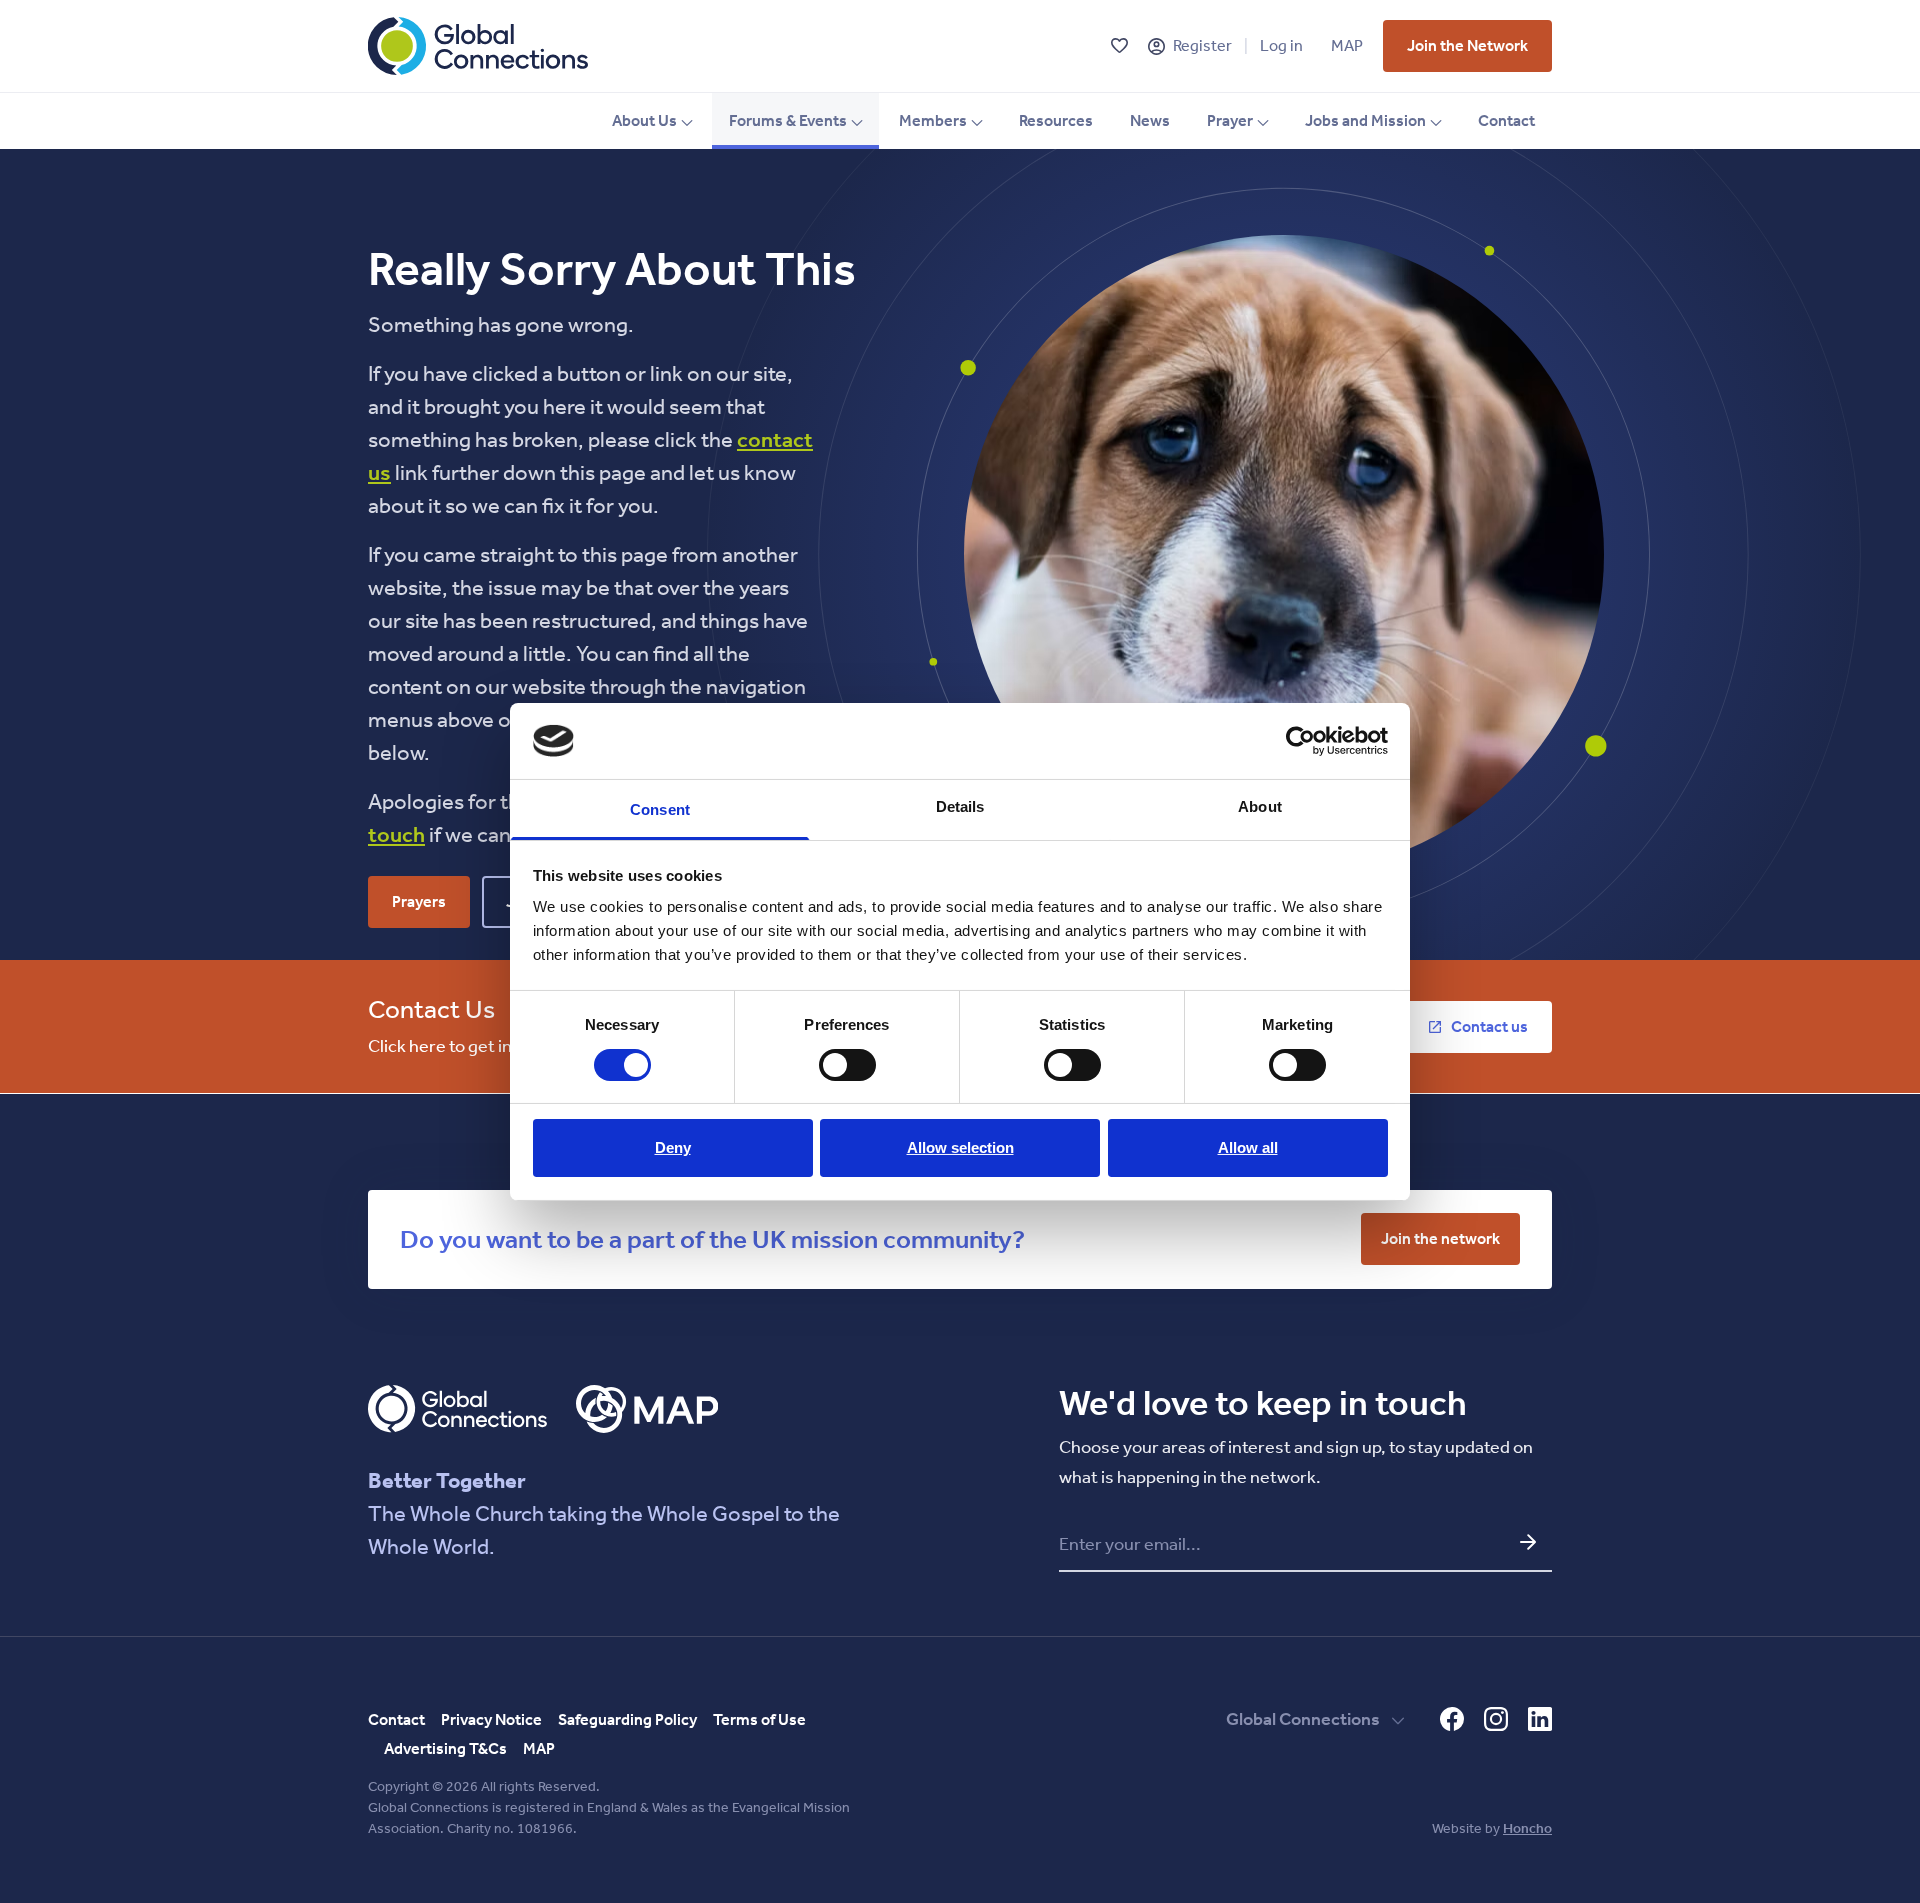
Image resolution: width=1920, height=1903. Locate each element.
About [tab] (1260, 806)
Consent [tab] (660, 809)
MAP (1347, 45)
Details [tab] (960, 806)
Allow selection (960, 1147)
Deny (673, 1147)
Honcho (1527, 1828)
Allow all (1248, 1147)
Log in (1281, 45)
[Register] (1156, 46)
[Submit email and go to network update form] (1528, 1542)
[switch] (847, 1065)
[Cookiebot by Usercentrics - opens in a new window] (1300, 741)
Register (1202, 45)
